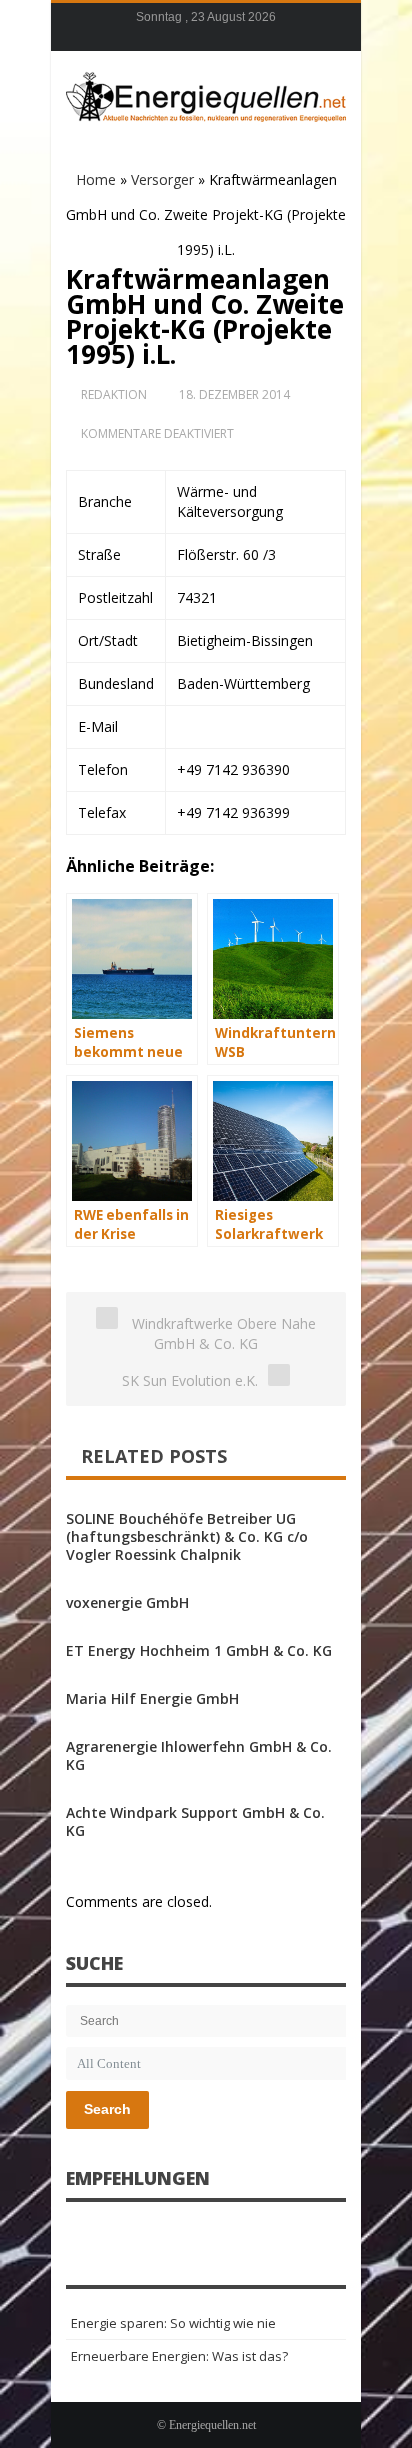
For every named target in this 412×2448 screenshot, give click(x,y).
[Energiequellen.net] (206, 94)
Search (107, 2109)
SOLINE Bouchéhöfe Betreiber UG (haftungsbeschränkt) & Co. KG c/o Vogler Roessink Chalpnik (187, 1536)
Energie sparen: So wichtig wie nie (173, 2323)
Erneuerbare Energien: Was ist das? (179, 2356)
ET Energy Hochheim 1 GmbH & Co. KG (199, 1650)
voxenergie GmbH (127, 1602)
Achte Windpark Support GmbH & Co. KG (195, 1821)
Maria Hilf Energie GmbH (152, 1698)
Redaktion (114, 394)
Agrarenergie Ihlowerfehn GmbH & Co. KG (199, 1755)
